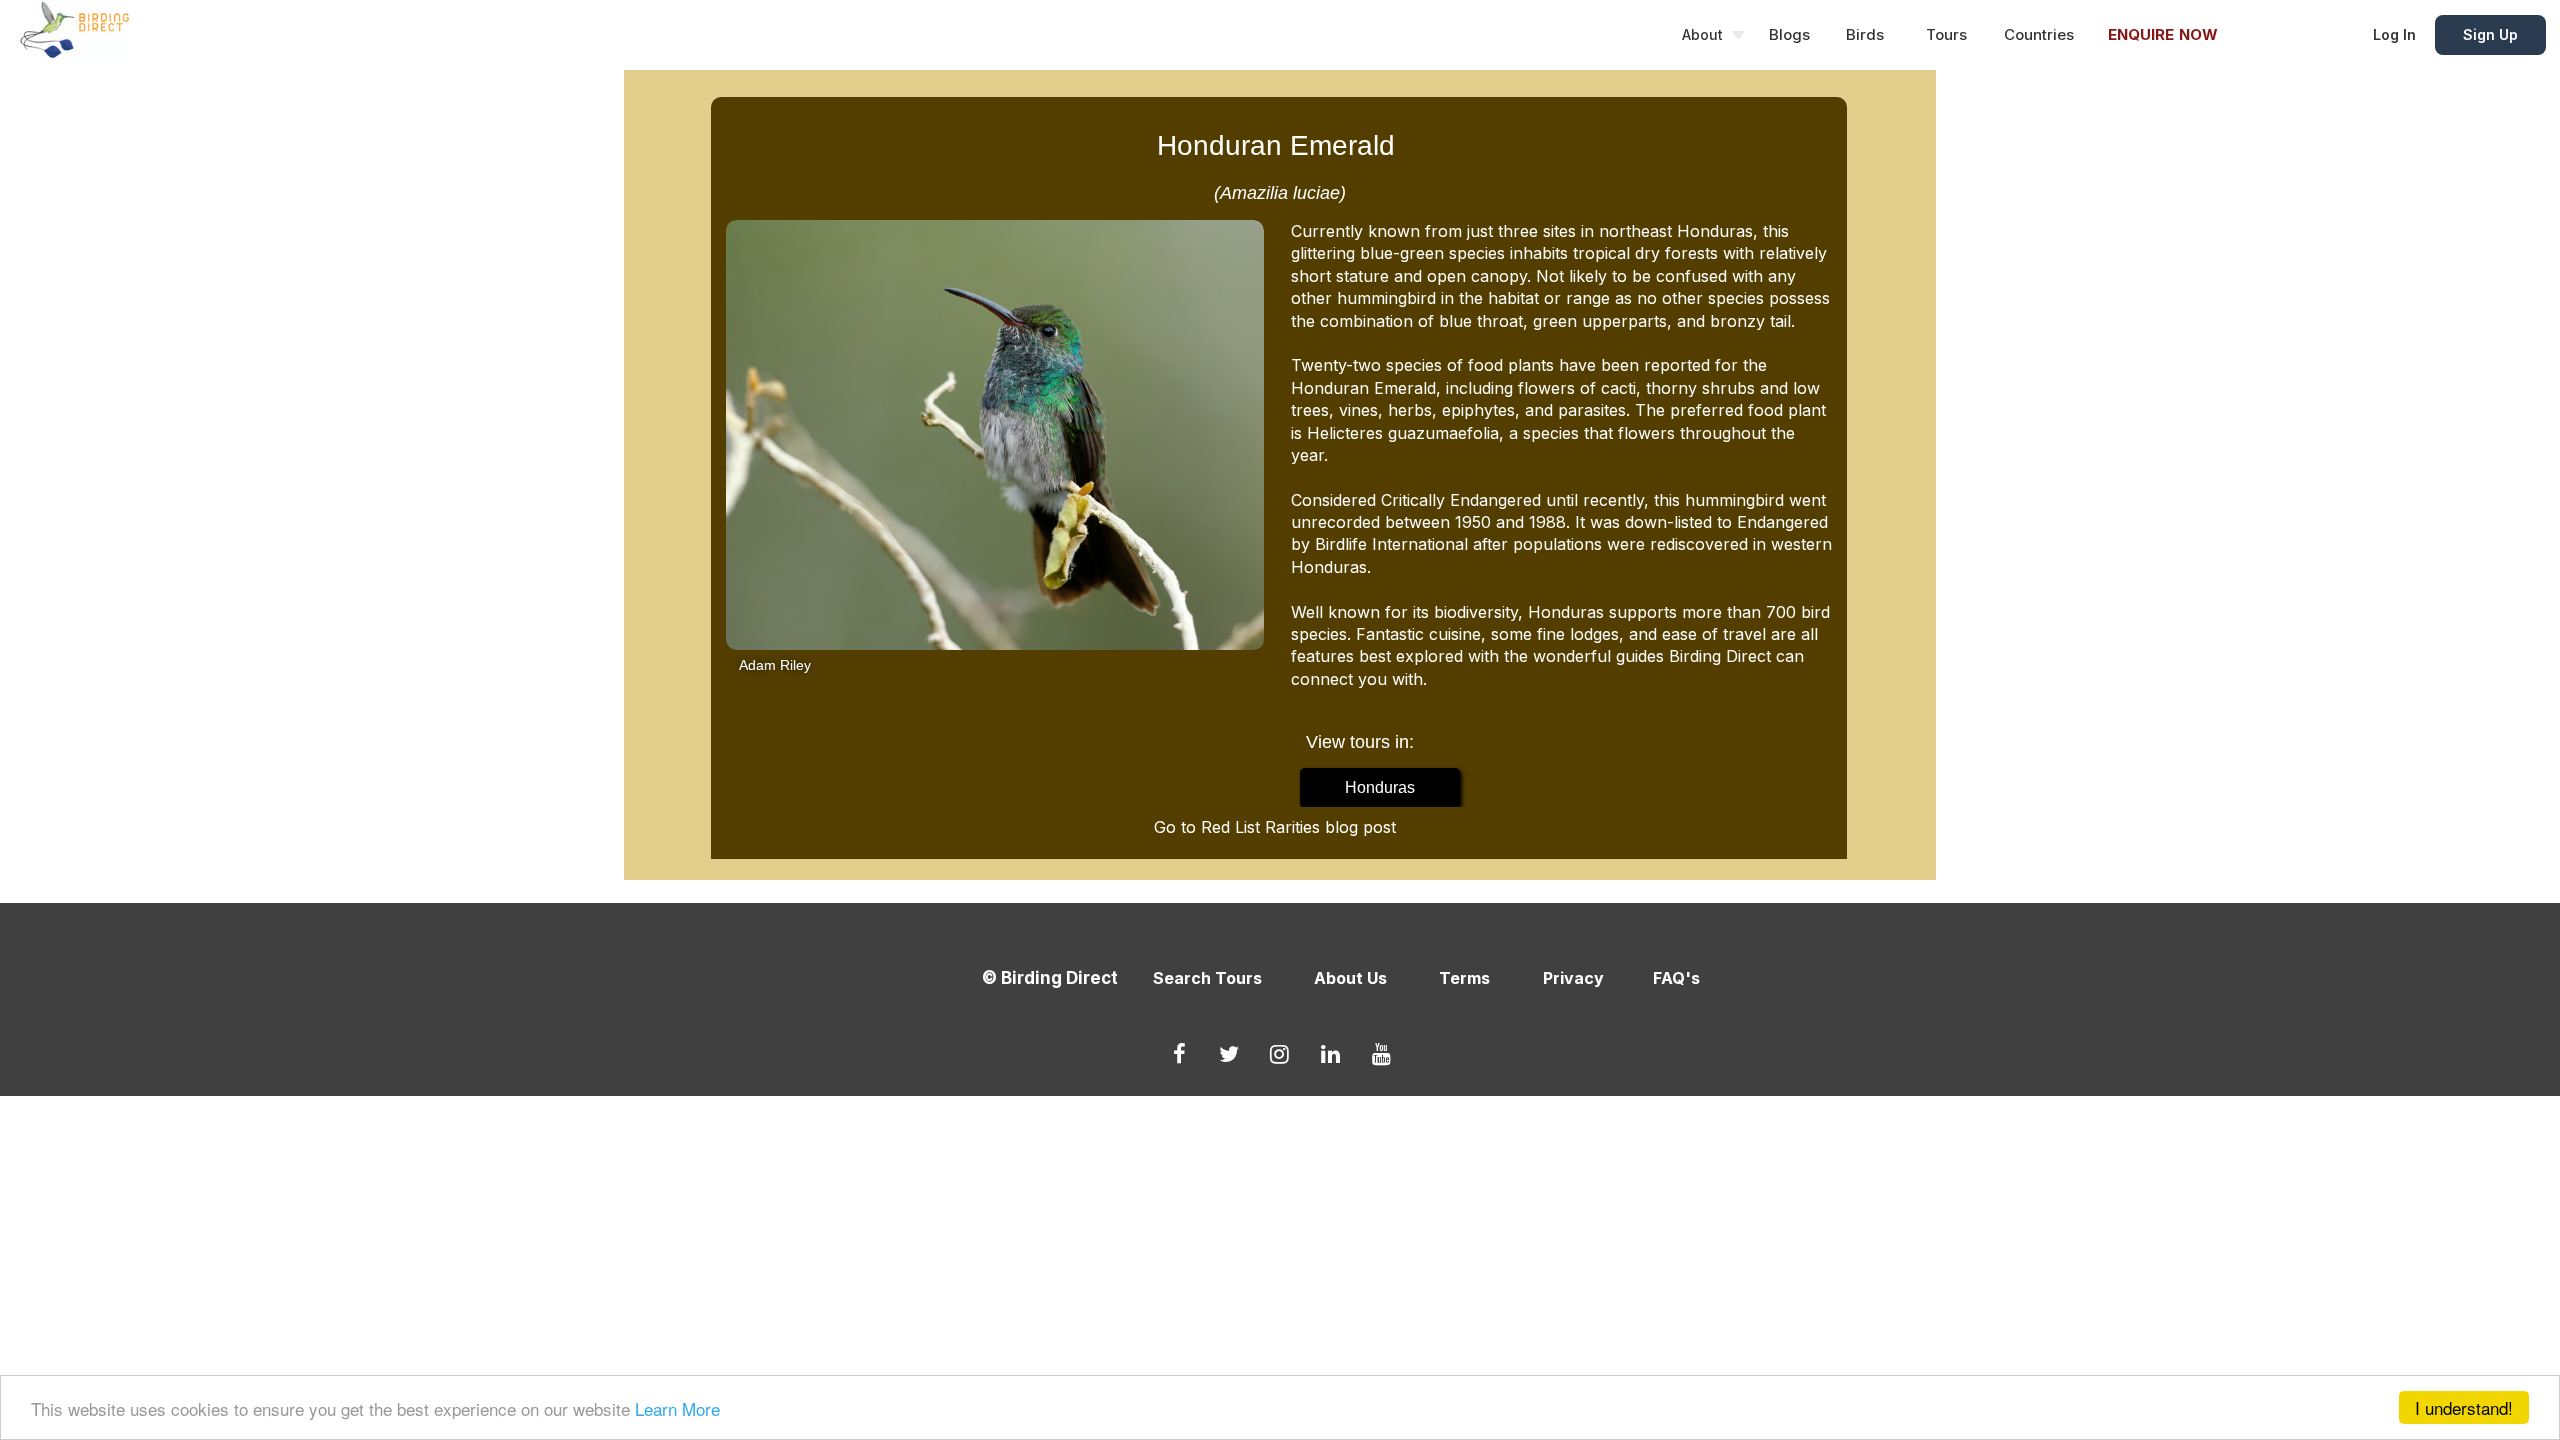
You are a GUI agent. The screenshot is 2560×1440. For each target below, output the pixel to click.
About (1702, 34)
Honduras (1380, 787)
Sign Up (2490, 34)
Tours (1946, 34)
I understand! (2464, 1407)
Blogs (1789, 34)
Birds (1865, 34)
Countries (2039, 34)
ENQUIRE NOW (2163, 34)
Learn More (677, 1408)
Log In (2394, 34)
